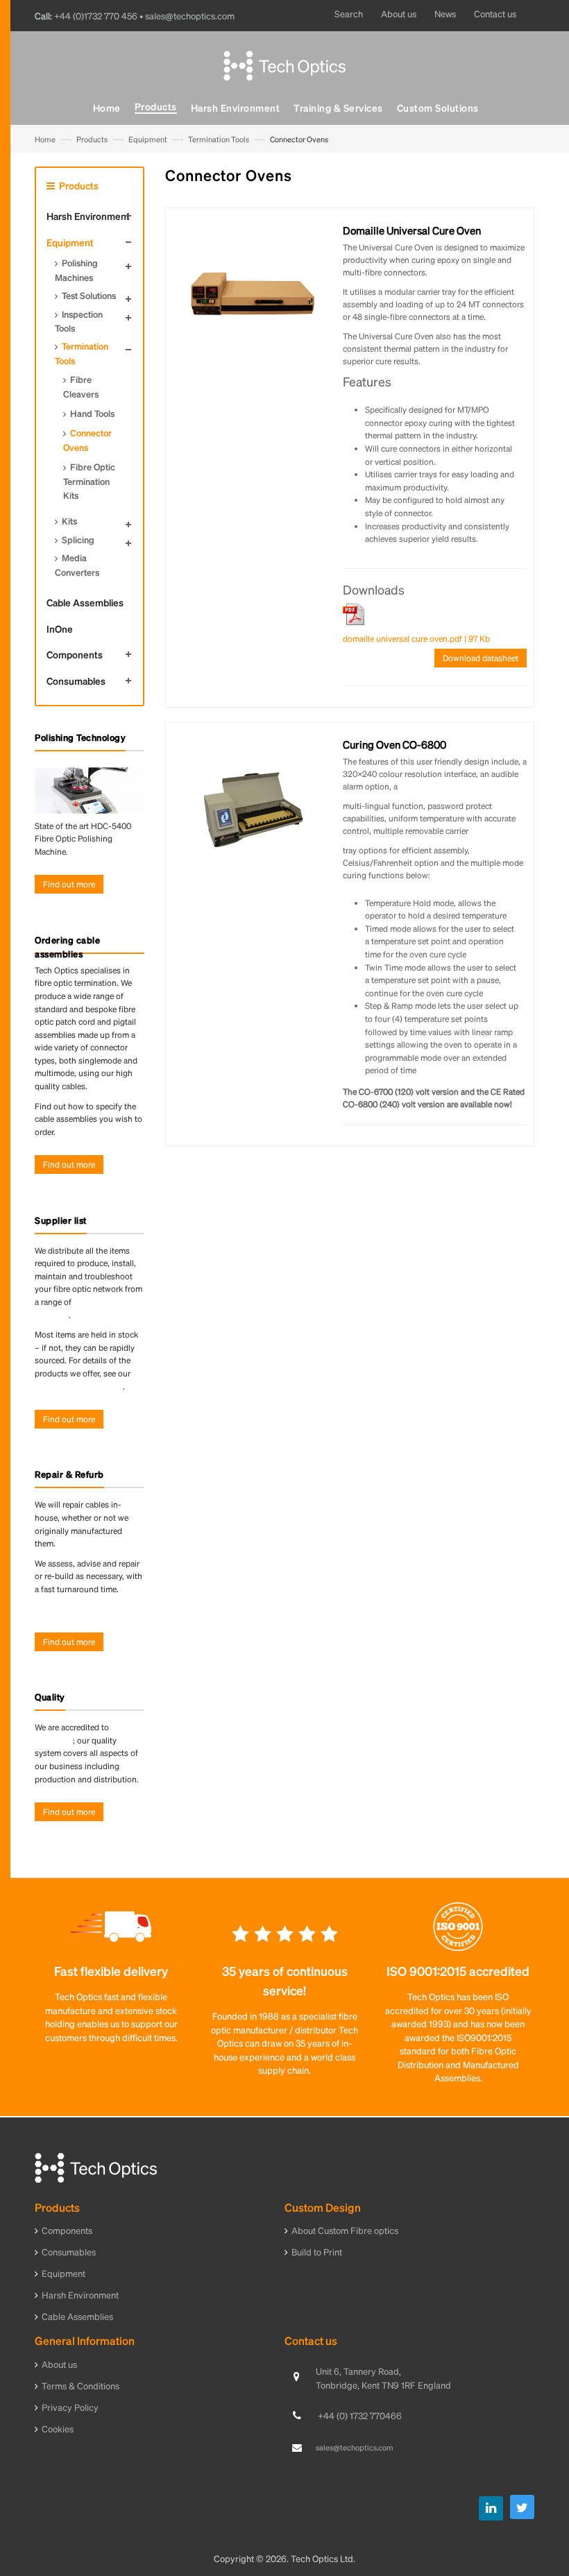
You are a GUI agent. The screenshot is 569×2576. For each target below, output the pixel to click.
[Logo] (96, 2166)
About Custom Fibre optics (345, 2230)
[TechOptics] (284, 63)
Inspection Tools (79, 321)
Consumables (76, 681)
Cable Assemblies (85, 602)
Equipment (148, 139)
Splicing (78, 539)
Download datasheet (481, 658)
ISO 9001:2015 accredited (458, 1971)
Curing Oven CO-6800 (394, 744)
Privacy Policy (70, 2407)
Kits (69, 521)
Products (92, 139)
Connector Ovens (87, 440)
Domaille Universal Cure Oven (412, 230)
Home (45, 139)
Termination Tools (219, 139)
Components (75, 654)
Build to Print (317, 2252)
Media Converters (77, 565)
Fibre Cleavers (81, 386)
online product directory (79, 1387)
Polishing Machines (76, 270)
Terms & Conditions (80, 2386)
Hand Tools (92, 413)
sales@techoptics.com (355, 2448)
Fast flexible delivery (111, 1971)
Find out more (69, 884)
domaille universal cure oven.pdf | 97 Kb (416, 639)
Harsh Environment (88, 216)
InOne (60, 629)
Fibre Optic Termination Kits (89, 481)
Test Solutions (89, 295)
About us (59, 2364)
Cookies (58, 2429)
